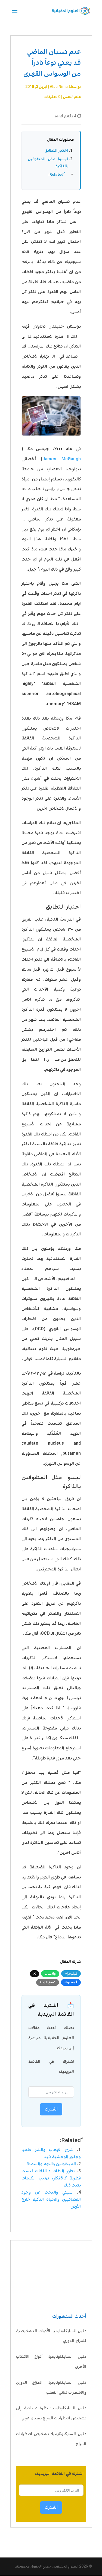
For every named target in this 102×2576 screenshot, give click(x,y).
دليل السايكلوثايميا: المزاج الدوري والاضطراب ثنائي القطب (51, 2388)
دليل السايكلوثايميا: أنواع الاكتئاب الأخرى (51, 2362)
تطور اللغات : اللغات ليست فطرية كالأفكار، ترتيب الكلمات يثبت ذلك (51, 2178)
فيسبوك (71, 1982)
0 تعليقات (52, 97)
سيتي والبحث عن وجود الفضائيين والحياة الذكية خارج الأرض (51, 2199)
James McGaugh (62, 459)
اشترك (51, 2507)
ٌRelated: (56, 175)
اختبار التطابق (56, 151)
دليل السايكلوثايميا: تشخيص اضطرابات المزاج (51, 2439)
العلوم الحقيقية (66, 2566)
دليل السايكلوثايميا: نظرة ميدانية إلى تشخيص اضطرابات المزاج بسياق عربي (51, 2413)
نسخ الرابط (48, 1982)
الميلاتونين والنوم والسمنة (51, 2164)
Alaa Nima (59, 87)
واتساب (50, 1974)
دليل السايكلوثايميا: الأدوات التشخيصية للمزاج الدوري (51, 2336)
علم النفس (72, 97)
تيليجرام (71, 1974)
